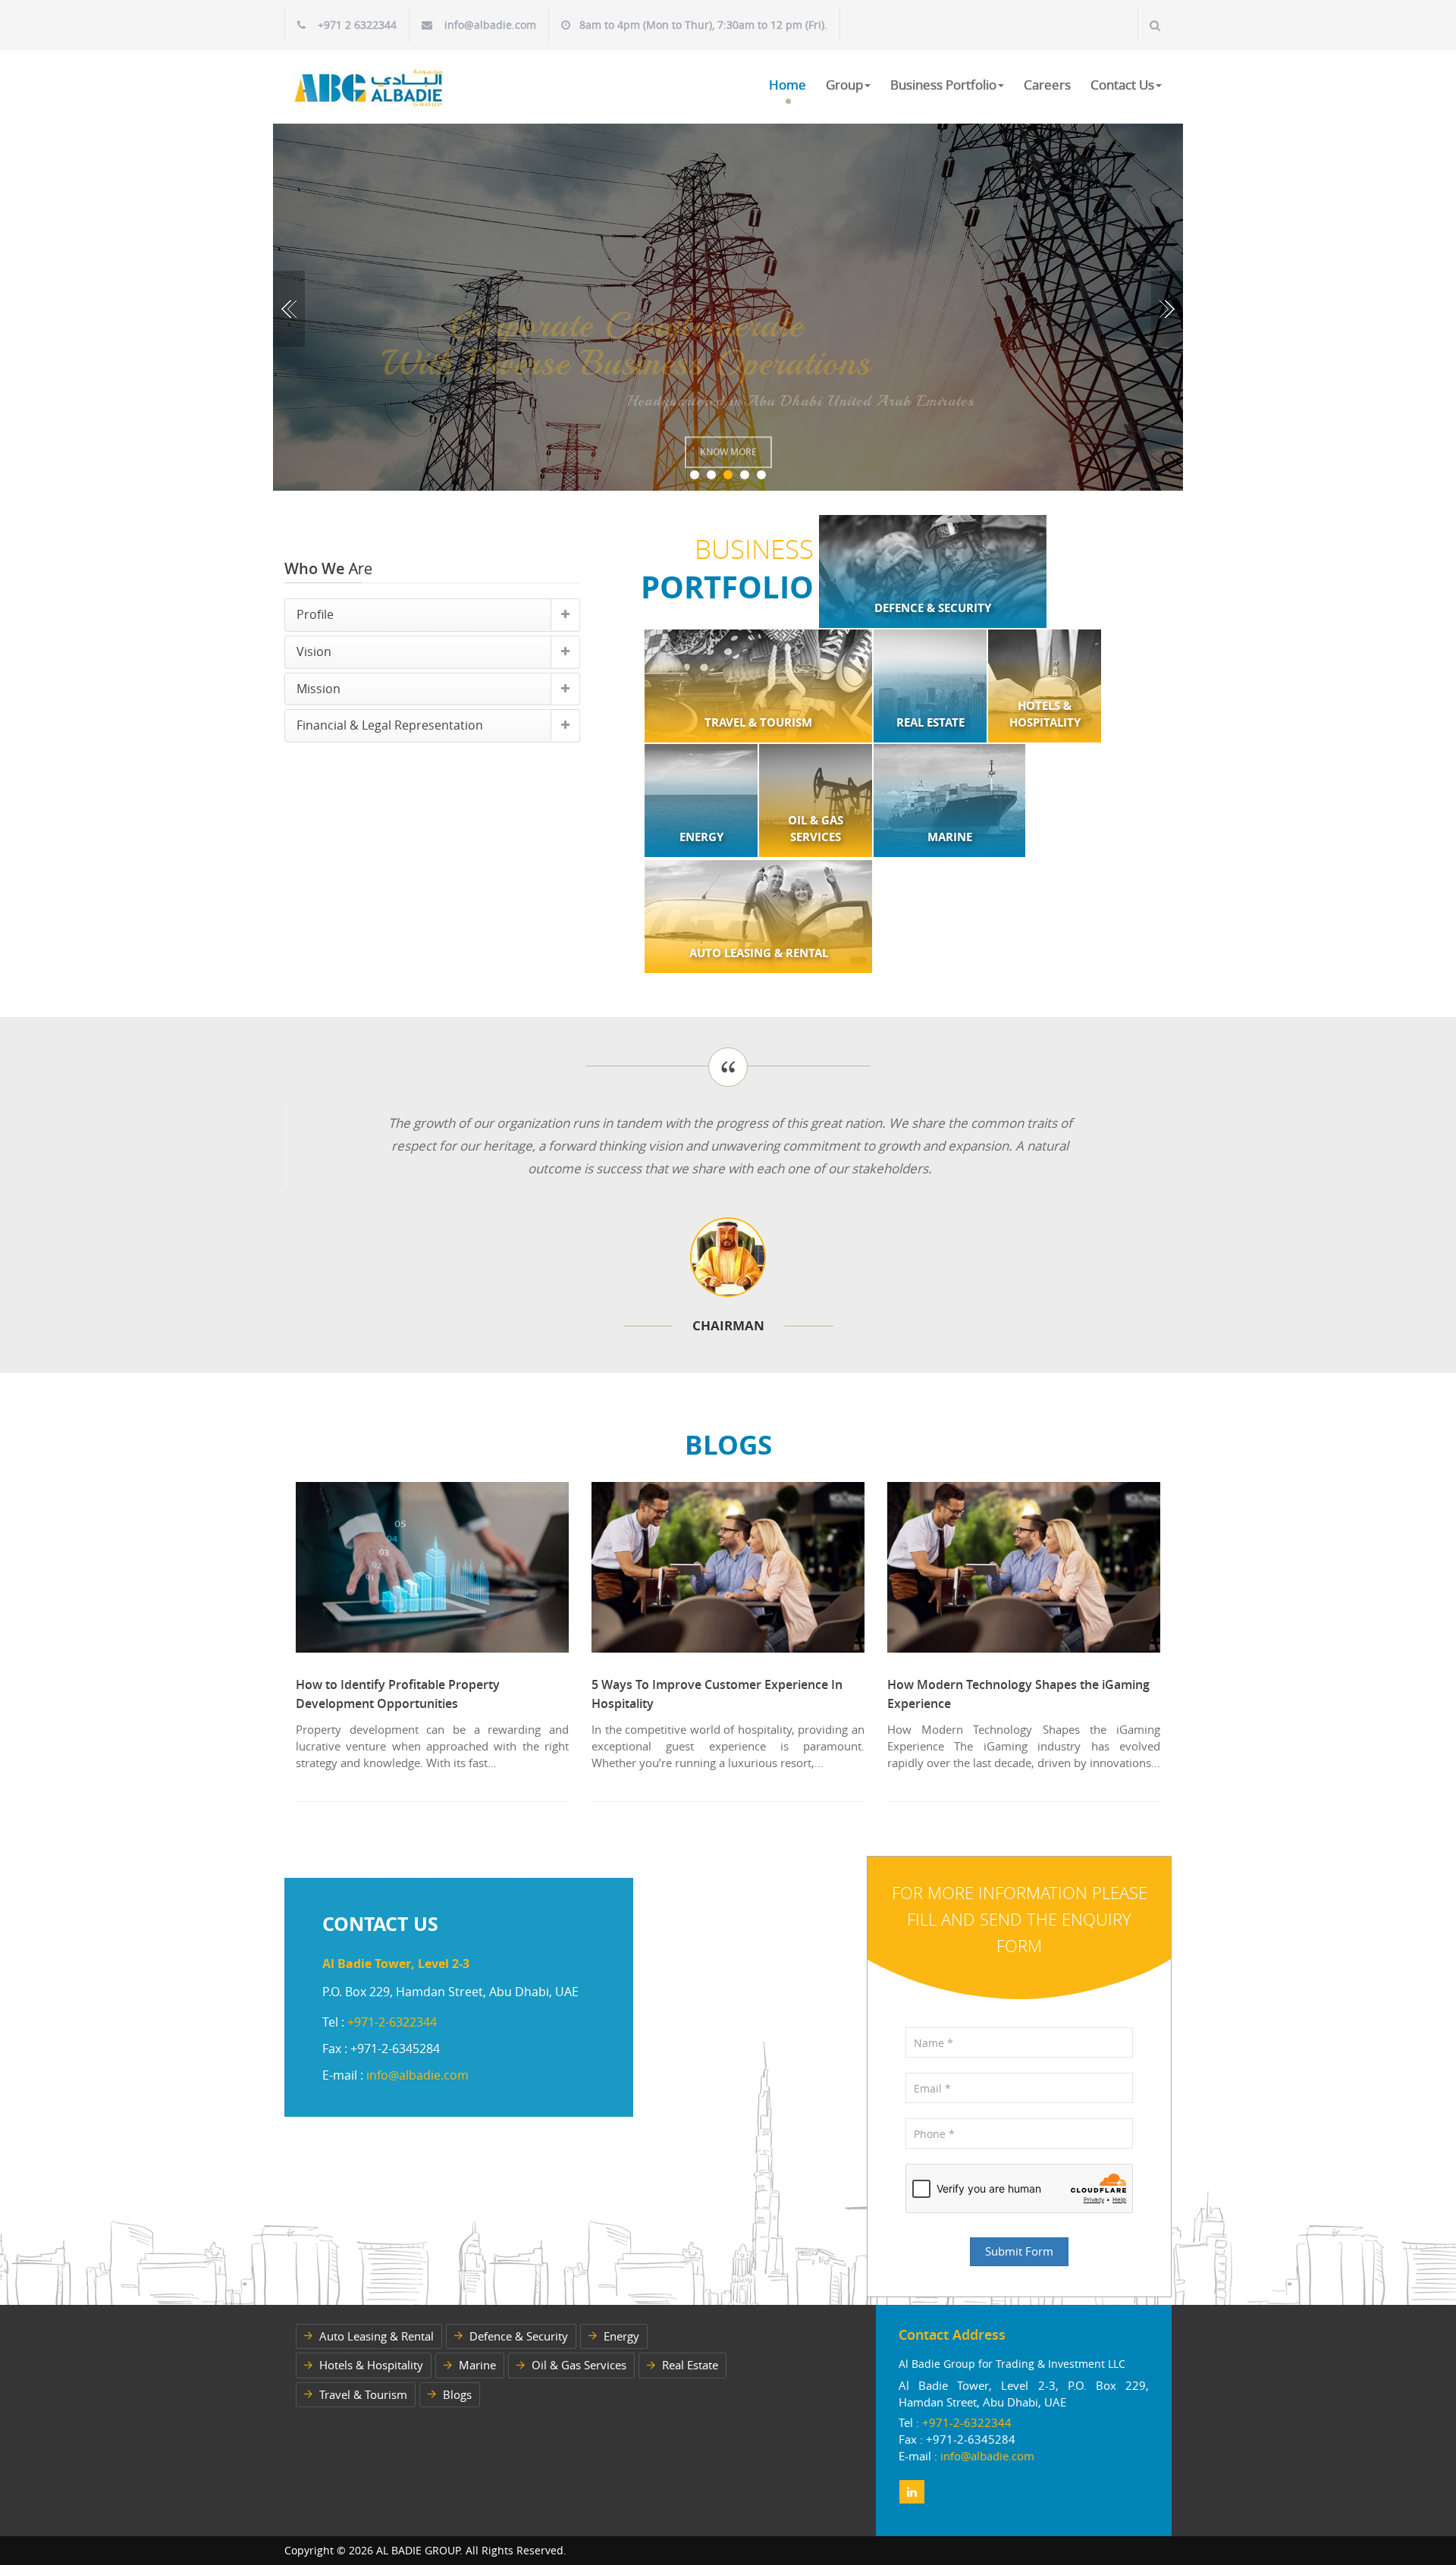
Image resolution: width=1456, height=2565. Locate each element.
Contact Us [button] (1122, 85)
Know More (728, 440)
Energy (621, 2336)
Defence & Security (519, 2336)
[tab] (432, 615)
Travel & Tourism (363, 2394)
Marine (477, 2365)
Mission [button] (318, 689)
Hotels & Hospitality (371, 2365)
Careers (1047, 85)
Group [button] (844, 85)
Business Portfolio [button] (943, 85)
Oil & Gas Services (579, 2365)
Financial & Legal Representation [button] (390, 725)
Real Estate (690, 2365)
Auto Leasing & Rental (377, 2336)
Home (788, 85)
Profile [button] (315, 614)
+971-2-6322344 (392, 2022)
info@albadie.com (490, 25)
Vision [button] (314, 651)
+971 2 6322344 (357, 25)
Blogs (457, 2394)
